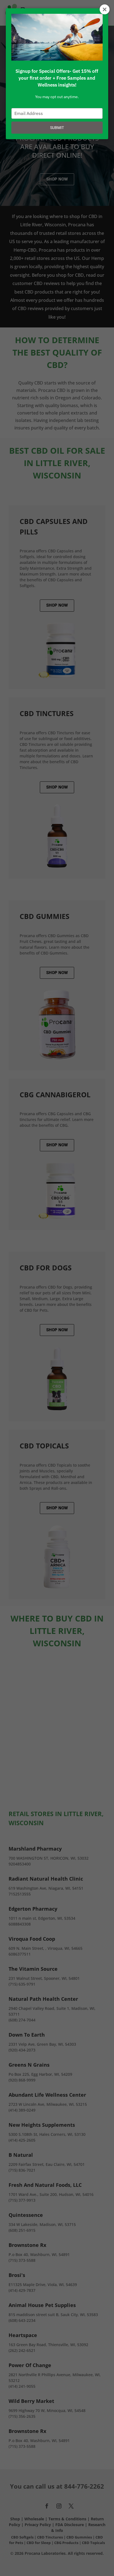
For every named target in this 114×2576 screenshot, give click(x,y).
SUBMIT (57, 128)
